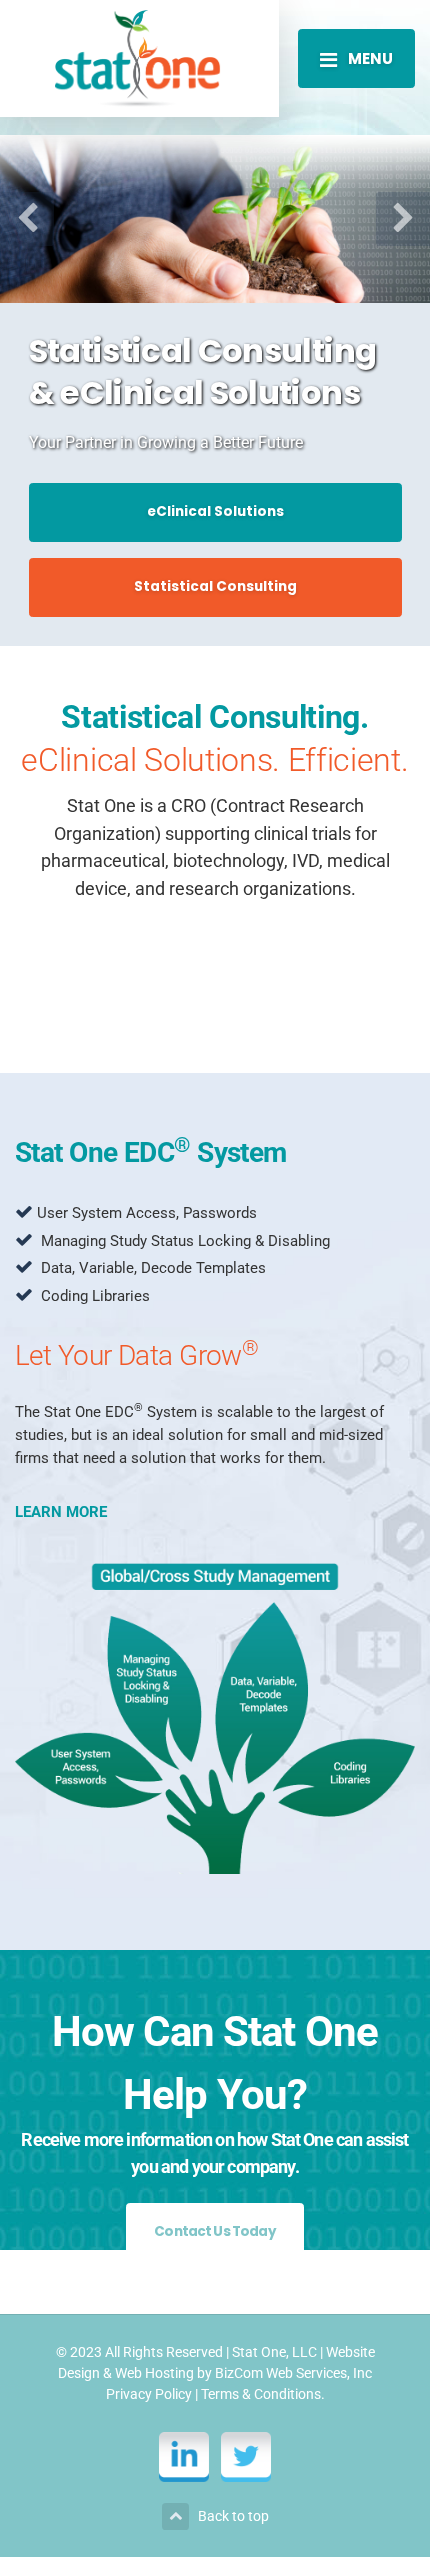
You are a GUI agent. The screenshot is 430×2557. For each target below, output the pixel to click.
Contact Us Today (215, 2231)
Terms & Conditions (261, 2394)
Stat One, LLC (274, 2352)
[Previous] (27, 219)
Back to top (233, 2516)
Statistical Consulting (215, 586)
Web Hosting (154, 2373)
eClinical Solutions (215, 511)
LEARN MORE (61, 1512)
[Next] (403, 219)
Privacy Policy (149, 2394)
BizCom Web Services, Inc (293, 2373)
